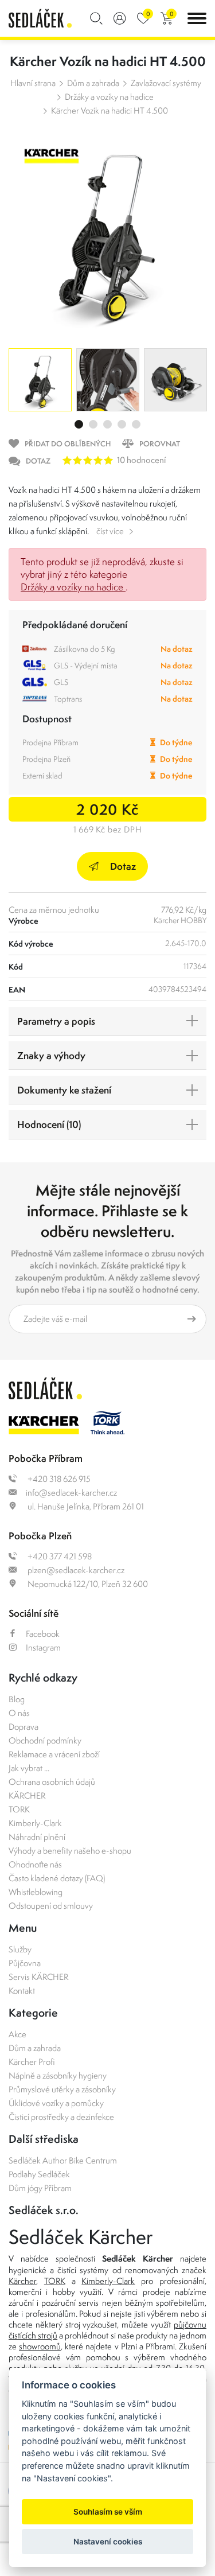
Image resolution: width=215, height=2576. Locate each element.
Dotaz (123, 866)
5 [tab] (136, 424)
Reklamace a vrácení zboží (54, 1754)
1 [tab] (79, 424)
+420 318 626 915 (58, 1479)
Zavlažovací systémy (166, 83)
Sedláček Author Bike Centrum (63, 2160)
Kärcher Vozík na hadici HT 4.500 (110, 110)
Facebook (43, 1634)
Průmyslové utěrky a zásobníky (62, 2089)
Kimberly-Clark (35, 1823)
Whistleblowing (36, 1892)
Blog (17, 1699)
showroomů (40, 2346)
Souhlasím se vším (108, 2512)
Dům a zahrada (93, 83)
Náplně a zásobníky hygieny (58, 2075)
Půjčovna (25, 1963)
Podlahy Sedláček (39, 2174)
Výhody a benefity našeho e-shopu (70, 1851)
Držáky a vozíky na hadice (109, 97)
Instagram (43, 1647)
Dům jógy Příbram (40, 2188)
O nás (19, 1713)
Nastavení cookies (108, 2542)
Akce (17, 2034)
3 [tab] (107, 424)
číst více (110, 531)
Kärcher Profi (32, 2062)
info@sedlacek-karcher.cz (71, 1493)
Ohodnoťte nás (35, 1864)
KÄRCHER (27, 1795)
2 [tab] (93, 424)
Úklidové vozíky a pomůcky (56, 2103)
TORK (19, 1809)
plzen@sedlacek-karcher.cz (75, 1570)
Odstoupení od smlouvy (51, 1906)
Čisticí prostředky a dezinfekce (61, 2117)
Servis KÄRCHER (38, 1977)
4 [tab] (122, 424)
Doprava (24, 1727)
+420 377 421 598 (59, 1556)
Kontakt (22, 1991)
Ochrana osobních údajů (52, 1782)
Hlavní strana (33, 83)
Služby (20, 1949)
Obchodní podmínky (45, 1740)
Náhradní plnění (37, 1837)
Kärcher (22, 2281)
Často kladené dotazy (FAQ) (57, 1878)
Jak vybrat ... (29, 1768)
